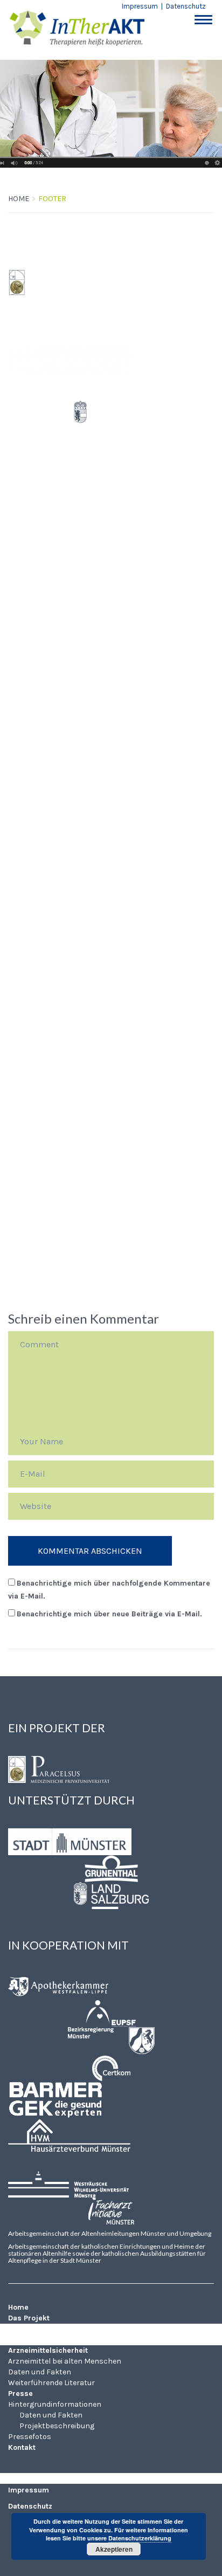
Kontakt (25, 1166)
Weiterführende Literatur (56, 1013)
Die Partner (28, 900)
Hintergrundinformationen (60, 1058)
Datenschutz (186, 6)
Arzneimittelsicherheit (53, 918)
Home (19, 199)
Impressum (140, 6)
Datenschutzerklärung (140, 2538)
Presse (22, 1026)
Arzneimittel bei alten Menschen (71, 950)
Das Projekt (32, 881)
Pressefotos (31, 1153)
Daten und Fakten (43, 982)
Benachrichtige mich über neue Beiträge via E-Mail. (109, 1614)
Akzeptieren (114, 2549)
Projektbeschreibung (61, 1122)
